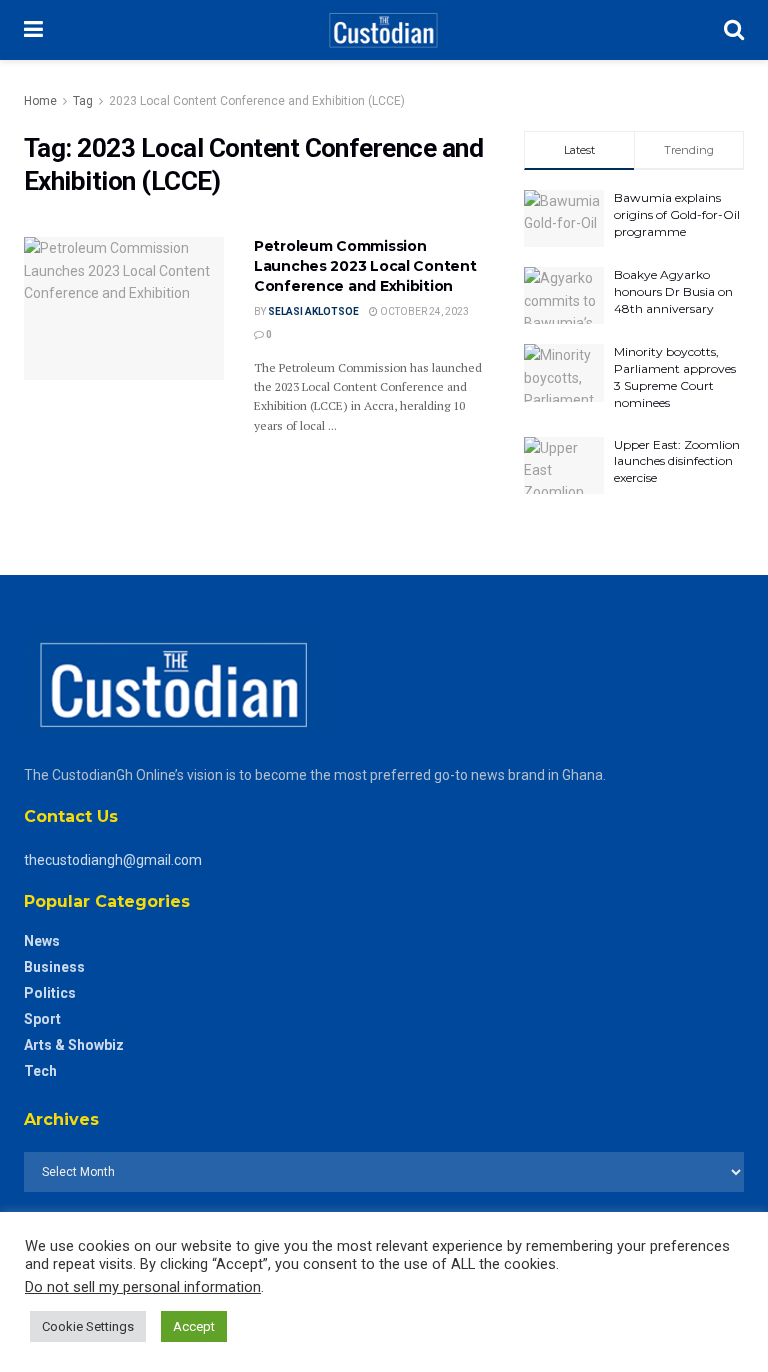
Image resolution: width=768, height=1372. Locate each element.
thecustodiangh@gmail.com (113, 860)
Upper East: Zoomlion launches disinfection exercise (677, 461)
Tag (83, 101)
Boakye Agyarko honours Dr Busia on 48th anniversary (673, 291)
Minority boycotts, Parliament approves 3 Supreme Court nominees (675, 376)
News (42, 941)
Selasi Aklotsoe (313, 311)
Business (54, 967)
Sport (42, 1019)
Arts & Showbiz (74, 1045)
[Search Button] (734, 30)
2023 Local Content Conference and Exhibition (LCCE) (257, 101)
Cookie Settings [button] (88, 1326)
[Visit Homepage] (383, 30)
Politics (50, 993)
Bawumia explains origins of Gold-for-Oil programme (677, 214)
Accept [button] (194, 1326)
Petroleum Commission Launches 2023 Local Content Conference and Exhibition (365, 265)
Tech (40, 1071)
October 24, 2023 (423, 311)
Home (40, 101)
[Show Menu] (33, 30)
